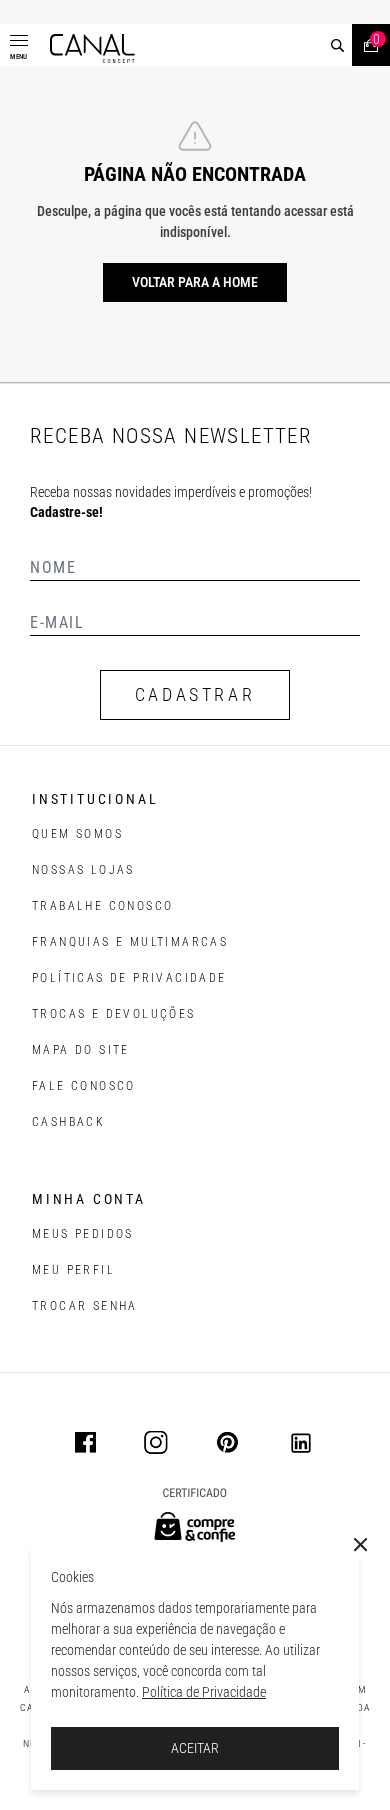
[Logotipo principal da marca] (92, 48)
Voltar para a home (195, 282)
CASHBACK (68, 1122)
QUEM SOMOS (77, 834)
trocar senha (85, 1306)
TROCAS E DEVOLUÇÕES (114, 1014)
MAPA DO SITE (81, 1050)
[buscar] (337, 45)
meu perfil (73, 1270)
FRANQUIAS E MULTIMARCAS (130, 942)
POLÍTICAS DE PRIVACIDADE (129, 978)
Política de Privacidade (204, 1692)
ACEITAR (195, 1748)
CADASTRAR (195, 694)
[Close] (361, 1545)
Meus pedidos (83, 1234)
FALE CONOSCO (84, 1086)
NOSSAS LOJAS (83, 870)
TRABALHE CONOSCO (102, 906)
